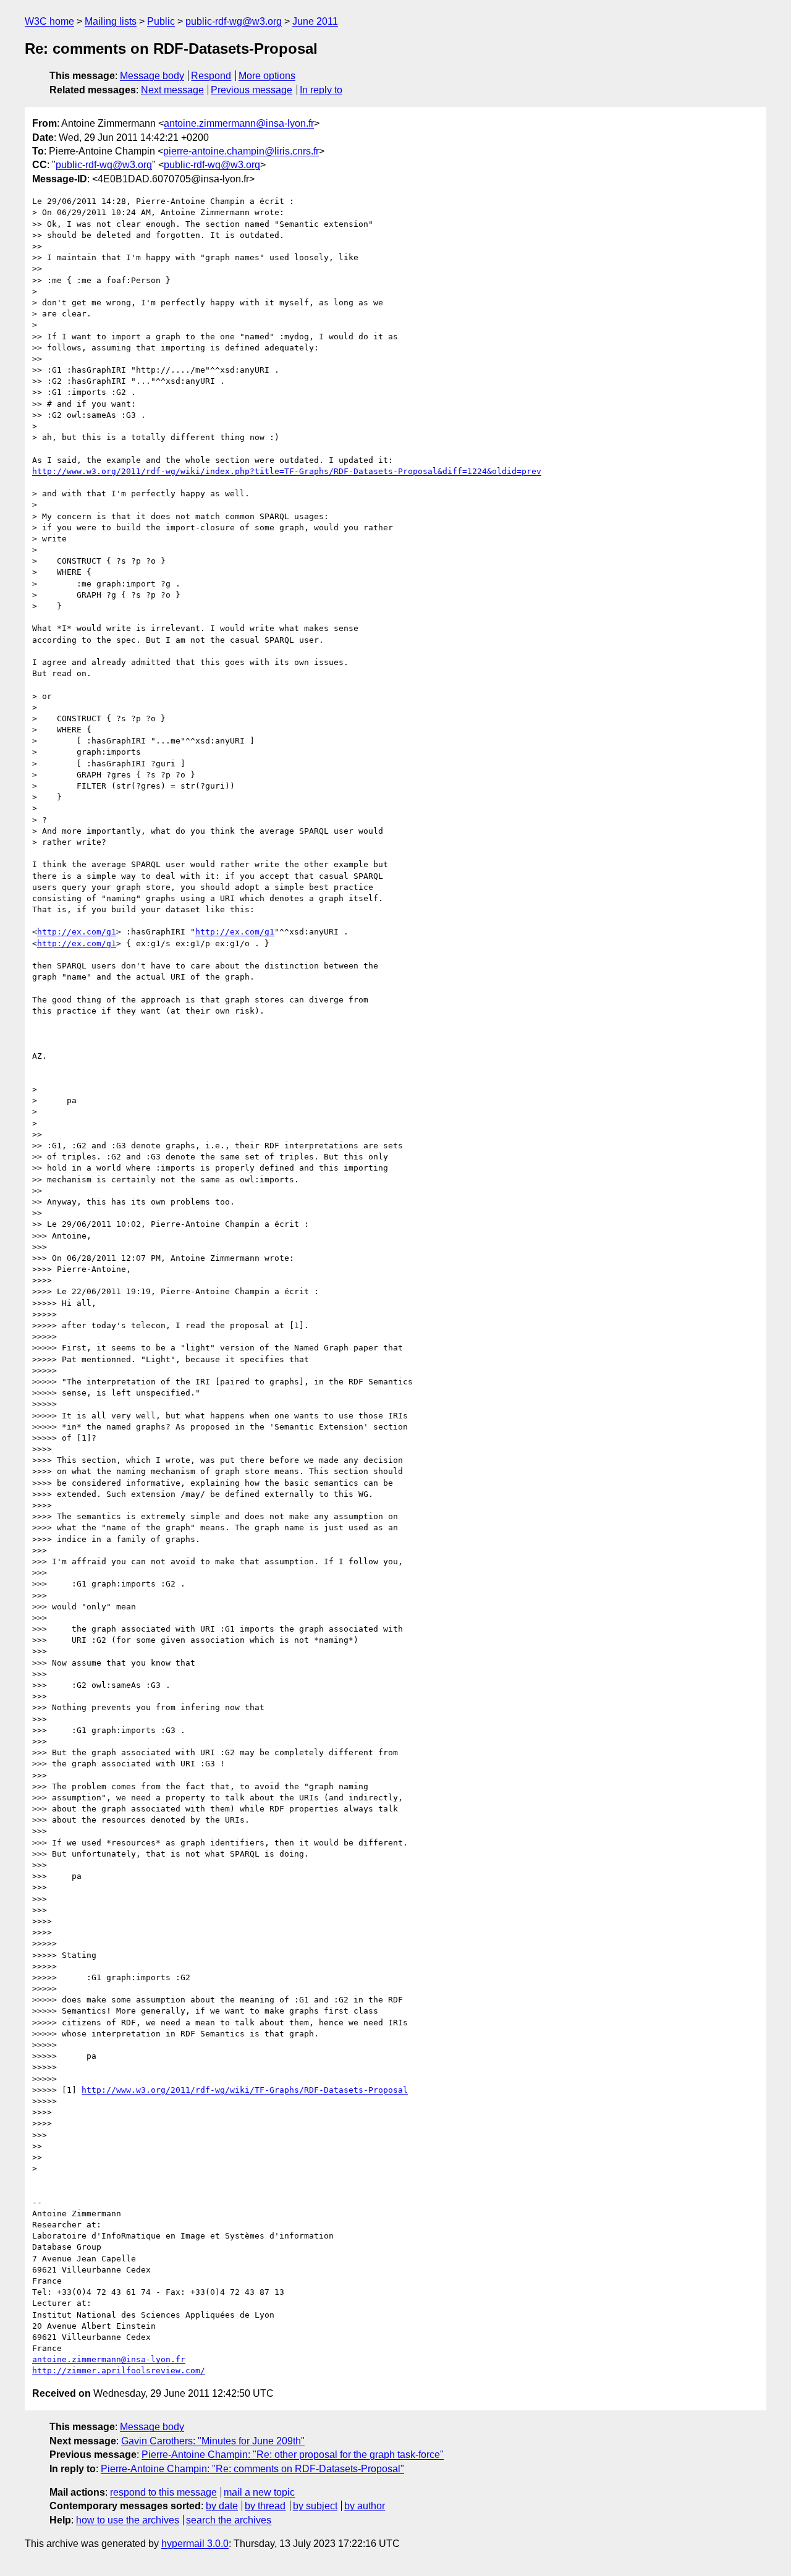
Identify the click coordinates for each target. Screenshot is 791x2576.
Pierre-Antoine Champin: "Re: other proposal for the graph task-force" (293, 2455)
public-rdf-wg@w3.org (234, 21)
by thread (265, 2506)
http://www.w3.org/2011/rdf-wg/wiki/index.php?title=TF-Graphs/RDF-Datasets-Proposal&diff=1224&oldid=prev (287, 471)
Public (161, 21)
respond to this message (163, 2492)
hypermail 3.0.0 (195, 2544)
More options (267, 76)
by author (365, 2506)
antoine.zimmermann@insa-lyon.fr (239, 123)
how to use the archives (128, 2520)
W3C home (49, 21)
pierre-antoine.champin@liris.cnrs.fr (241, 151)
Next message (172, 90)
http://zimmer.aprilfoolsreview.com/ (119, 2371)
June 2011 (315, 21)
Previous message (252, 90)
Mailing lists (111, 21)
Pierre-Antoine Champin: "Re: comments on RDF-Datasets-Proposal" (252, 2469)
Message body (152, 76)
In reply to (321, 90)
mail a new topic (259, 2492)
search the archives (229, 2520)
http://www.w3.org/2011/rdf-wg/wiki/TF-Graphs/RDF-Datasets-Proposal (245, 2090)
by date (222, 2506)
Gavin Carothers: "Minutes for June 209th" (213, 2441)
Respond (211, 76)
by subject (315, 2506)
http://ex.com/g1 (77, 932)
